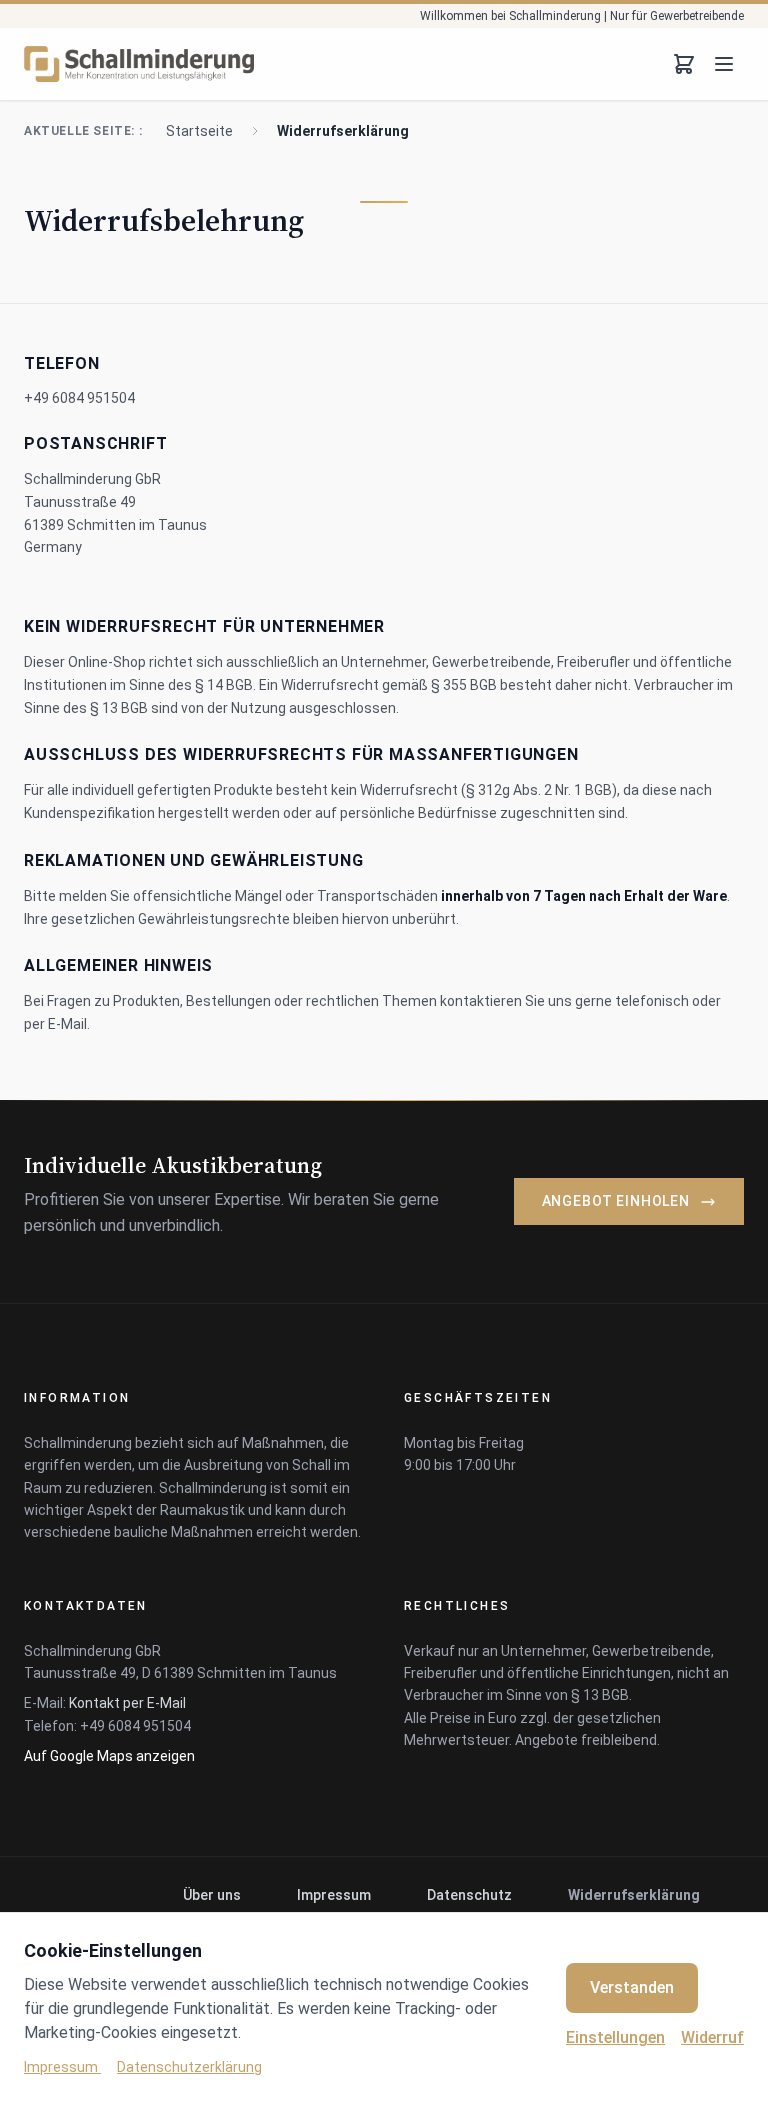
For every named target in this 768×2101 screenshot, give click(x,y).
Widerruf (712, 2037)
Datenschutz (469, 1895)
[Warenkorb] (684, 64)
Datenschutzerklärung (189, 2067)
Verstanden (632, 1987)
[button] (127, 1703)
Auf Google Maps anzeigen (109, 1756)
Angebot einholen (616, 1201)
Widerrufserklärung (634, 1895)
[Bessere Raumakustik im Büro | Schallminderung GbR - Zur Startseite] (139, 63)
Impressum (334, 1895)
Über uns (212, 1895)
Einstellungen (615, 2037)
